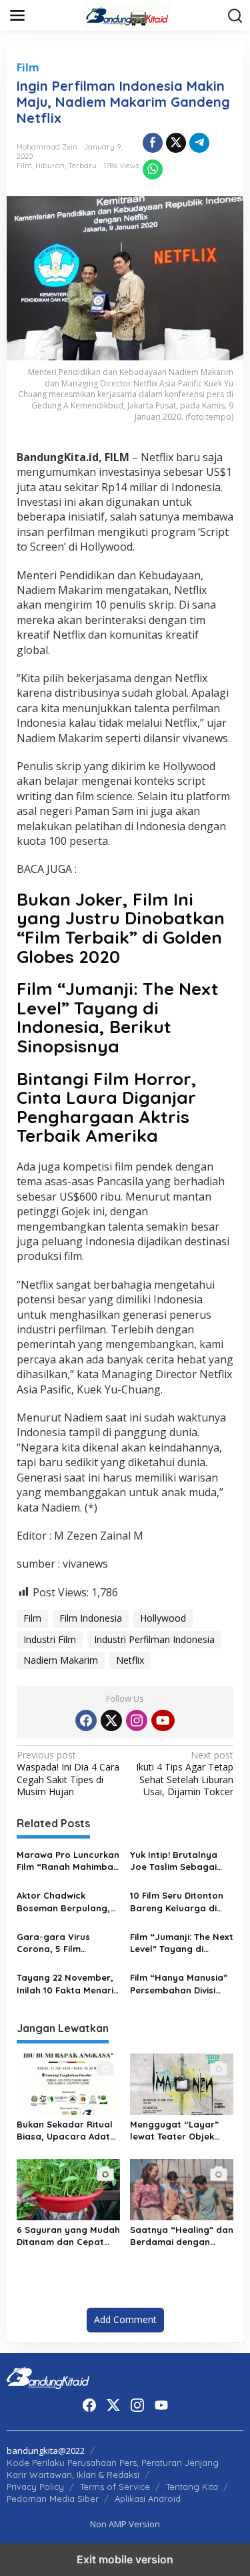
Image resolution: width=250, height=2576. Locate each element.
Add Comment (125, 2319)
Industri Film (50, 1639)
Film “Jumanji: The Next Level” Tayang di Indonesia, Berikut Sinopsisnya (118, 1017)
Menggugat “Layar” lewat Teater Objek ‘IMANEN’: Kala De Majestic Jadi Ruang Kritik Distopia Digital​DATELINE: (176, 2131)
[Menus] (17, 15)
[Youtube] (163, 1720)
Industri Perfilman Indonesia (154, 1639)
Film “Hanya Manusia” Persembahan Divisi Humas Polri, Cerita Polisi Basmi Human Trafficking (179, 1984)
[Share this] (153, 143)
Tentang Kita (192, 2487)
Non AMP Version (125, 2524)
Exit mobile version (125, 2559)
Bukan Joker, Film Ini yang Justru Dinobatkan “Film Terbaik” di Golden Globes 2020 (121, 928)
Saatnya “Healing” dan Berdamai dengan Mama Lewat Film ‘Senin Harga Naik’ (182, 2236)
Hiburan (50, 166)
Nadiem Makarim (61, 1660)
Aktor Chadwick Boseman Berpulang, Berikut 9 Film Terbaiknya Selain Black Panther (63, 1902)
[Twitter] (111, 1720)
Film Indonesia (91, 1618)
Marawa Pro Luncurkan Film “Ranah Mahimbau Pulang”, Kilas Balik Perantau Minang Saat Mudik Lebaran (68, 1861)
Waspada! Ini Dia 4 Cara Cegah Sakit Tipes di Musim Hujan (68, 1774)
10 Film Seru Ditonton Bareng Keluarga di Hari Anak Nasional (177, 1902)
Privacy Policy (35, 2487)
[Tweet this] (176, 143)
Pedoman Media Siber (53, 2499)
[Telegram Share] (199, 143)
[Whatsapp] (153, 170)
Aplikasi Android (148, 2499)
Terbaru (82, 166)
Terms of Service (115, 2487)
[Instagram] (137, 1720)
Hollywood (163, 1618)
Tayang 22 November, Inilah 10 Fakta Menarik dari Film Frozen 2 (67, 1984)
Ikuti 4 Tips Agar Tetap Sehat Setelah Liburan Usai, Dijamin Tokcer (185, 1774)
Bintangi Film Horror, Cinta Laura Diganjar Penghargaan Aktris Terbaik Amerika (107, 1107)
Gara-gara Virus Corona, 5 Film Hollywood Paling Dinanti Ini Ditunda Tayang (57, 1943)
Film (28, 67)
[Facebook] (86, 1720)
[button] (235, 16)
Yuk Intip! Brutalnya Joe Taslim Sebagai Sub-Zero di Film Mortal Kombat (174, 1861)
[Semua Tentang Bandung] (128, 14)
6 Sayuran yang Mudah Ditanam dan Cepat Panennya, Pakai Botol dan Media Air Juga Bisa (68, 2236)
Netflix (130, 1660)
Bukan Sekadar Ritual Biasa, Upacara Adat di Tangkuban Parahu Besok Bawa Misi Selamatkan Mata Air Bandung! (65, 2131)
